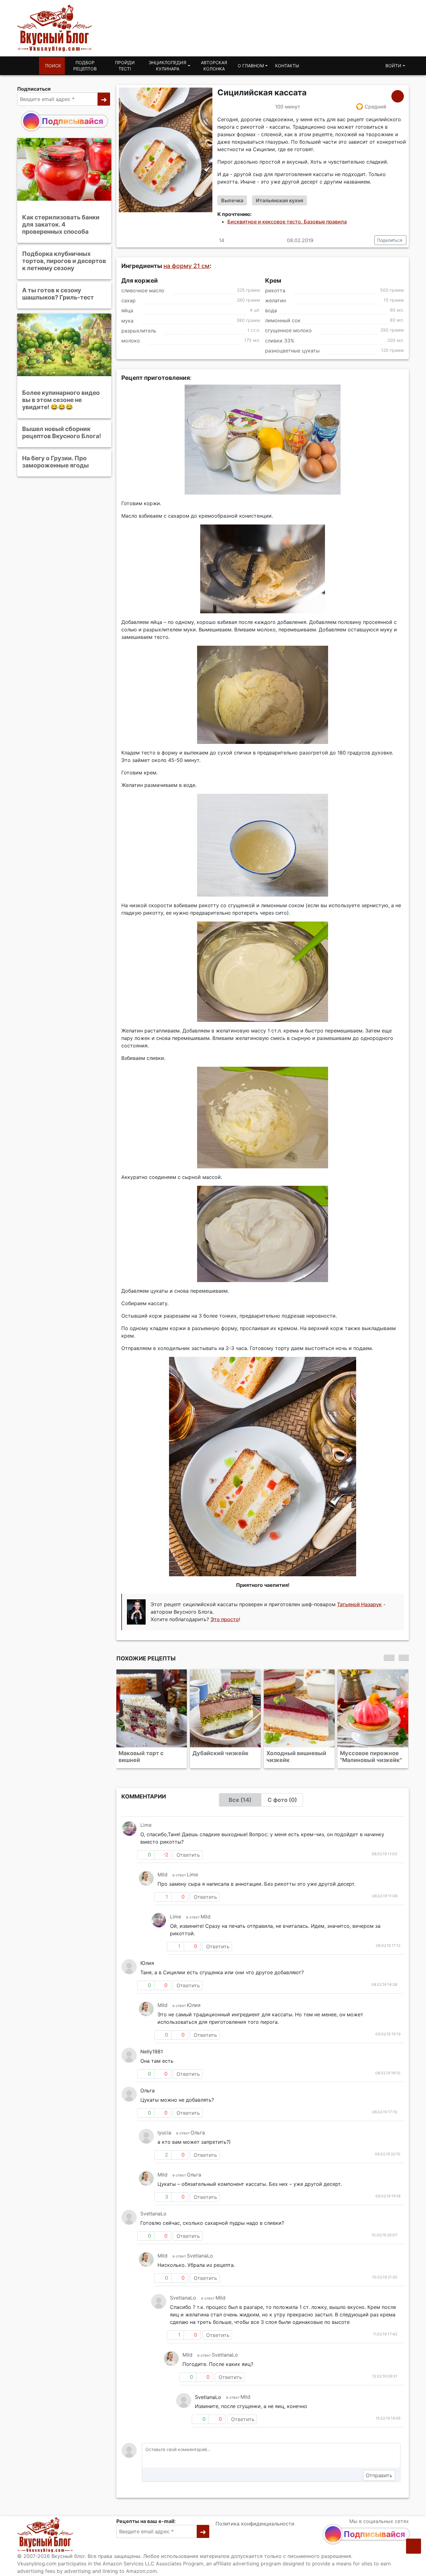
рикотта (275, 290)
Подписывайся (73, 121)
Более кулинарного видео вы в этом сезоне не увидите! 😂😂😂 (61, 400)
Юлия (194, 2005)
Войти (393, 66)
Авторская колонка (214, 66)
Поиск (53, 66)
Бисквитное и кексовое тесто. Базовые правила (287, 222)
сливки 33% (280, 341)
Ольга (198, 2133)
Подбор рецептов (85, 66)
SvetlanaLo (153, 2214)
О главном (251, 66)
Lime (146, 1825)
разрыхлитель (139, 331)
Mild (162, 1875)
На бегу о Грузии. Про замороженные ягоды (56, 462)
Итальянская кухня (279, 200)
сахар (128, 300)
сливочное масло (143, 290)
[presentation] (389, 1658)
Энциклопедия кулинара (167, 66)
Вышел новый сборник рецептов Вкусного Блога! (62, 432)
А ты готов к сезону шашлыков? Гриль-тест (58, 294)
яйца (127, 311)
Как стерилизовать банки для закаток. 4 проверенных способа (61, 224)
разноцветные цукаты (292, 351)
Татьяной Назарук (359, 1605)
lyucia (164, 2133)
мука (127, 321)
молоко (131, 341)
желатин (276, 300)
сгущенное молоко (288, 331)
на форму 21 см (186, 266)
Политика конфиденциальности (255, 2524)
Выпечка (232, 200)
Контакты (287, 66)
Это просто (225, 1620)
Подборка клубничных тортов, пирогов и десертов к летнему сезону (64, 261)
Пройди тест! (125, 66)
